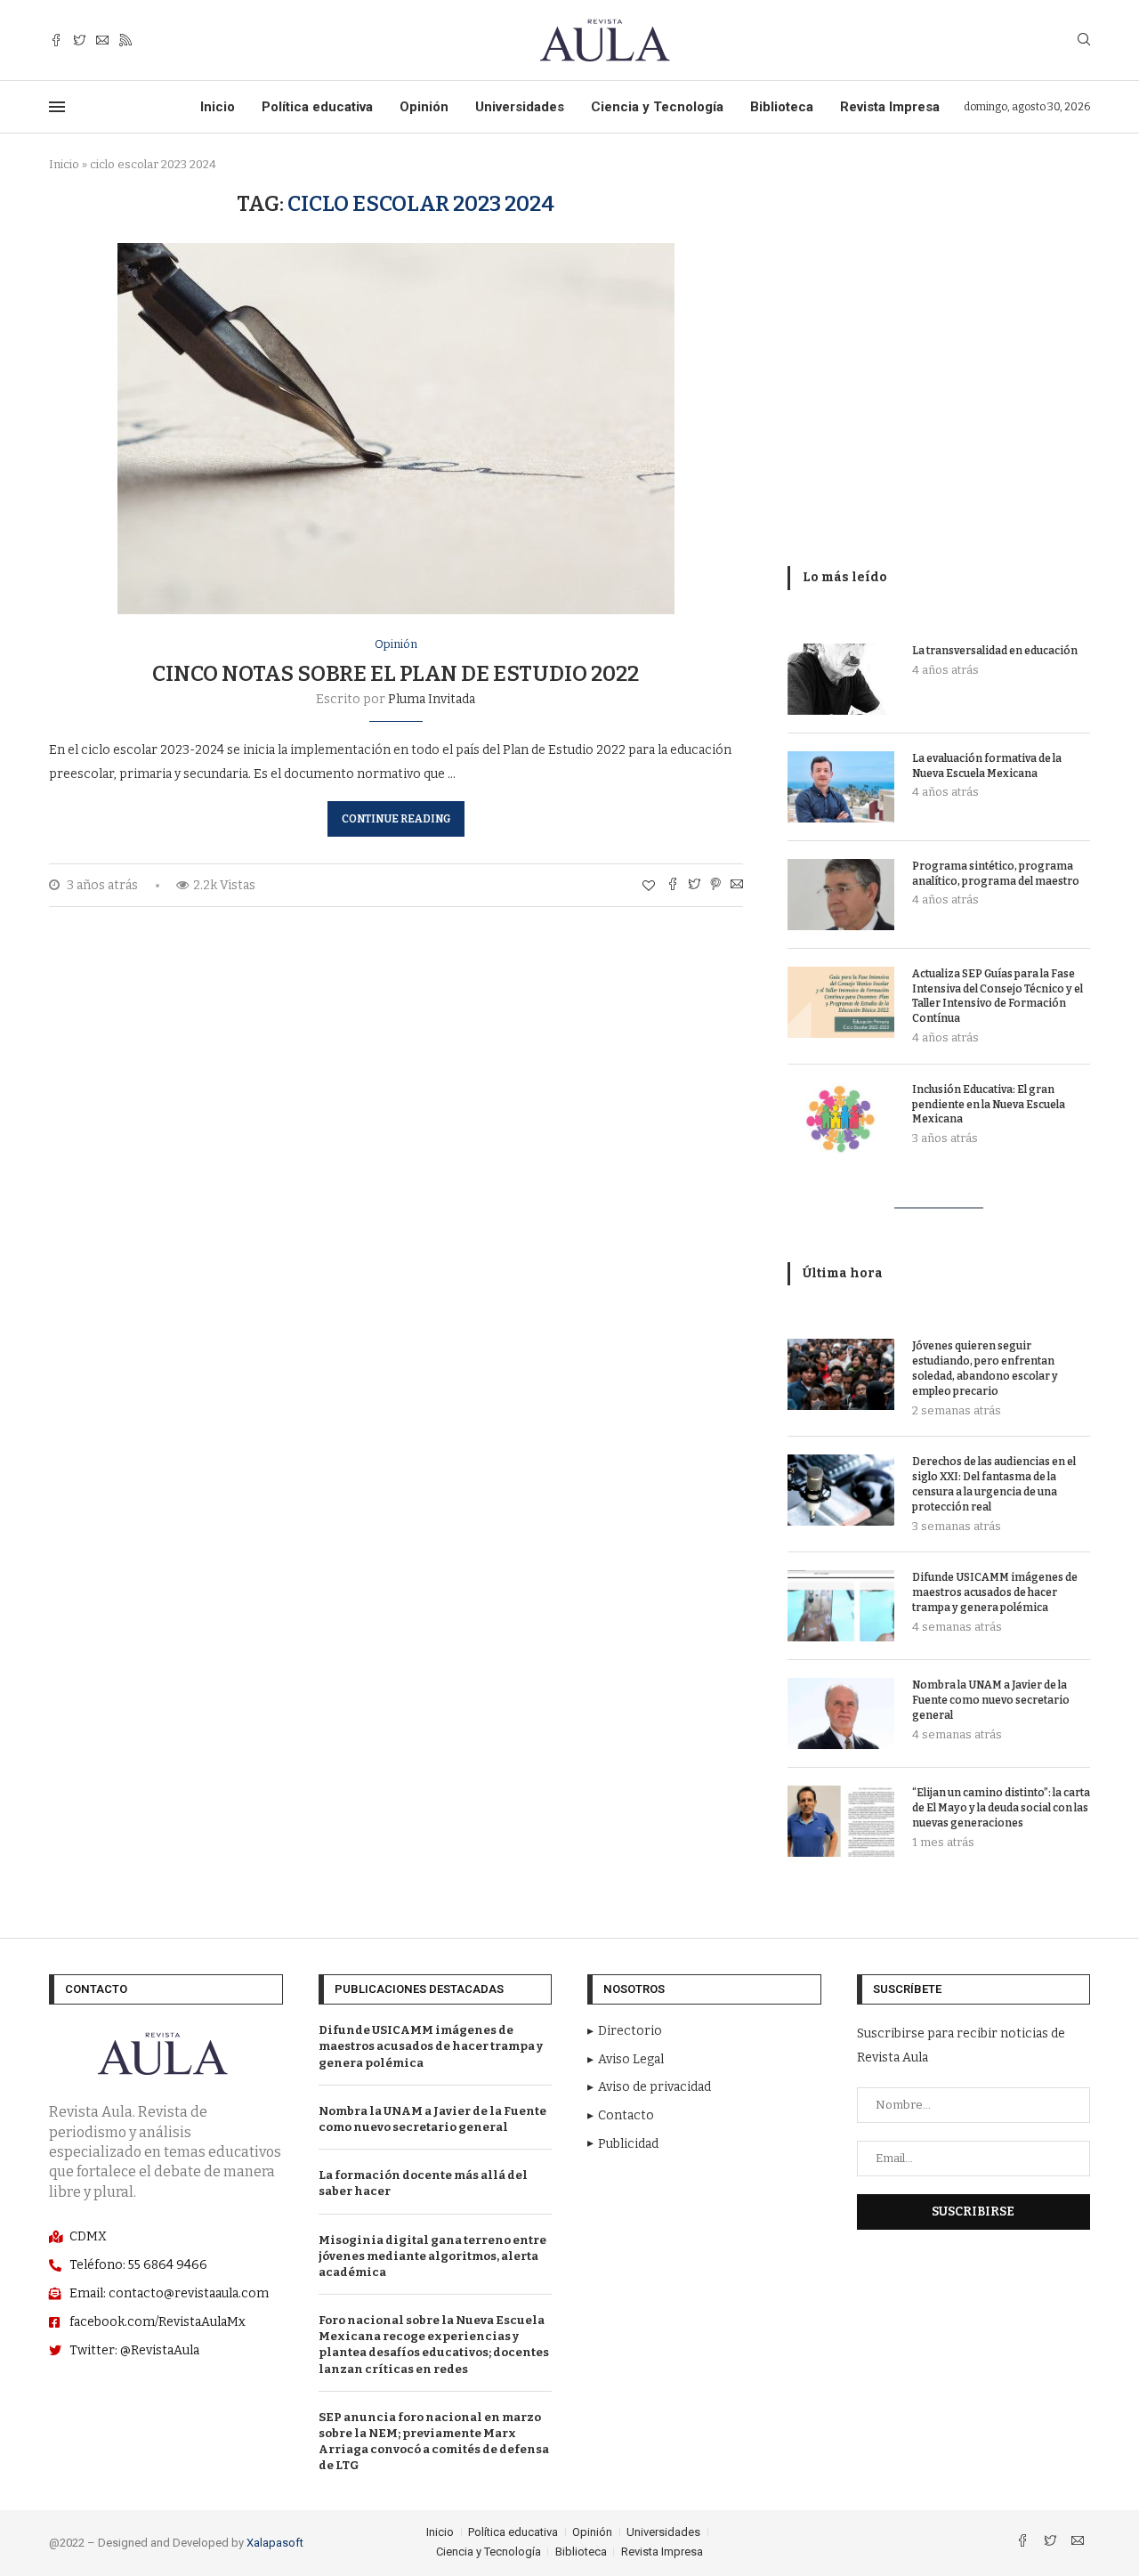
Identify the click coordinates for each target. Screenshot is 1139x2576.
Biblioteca (782, 107)
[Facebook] (56, 41)
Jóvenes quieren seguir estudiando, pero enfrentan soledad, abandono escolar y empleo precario (985, 1368)
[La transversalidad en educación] (841, 679)
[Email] (102, 41)
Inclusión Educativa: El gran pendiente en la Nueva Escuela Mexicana (989, 1105)
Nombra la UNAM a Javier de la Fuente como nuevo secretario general (991, 1700)
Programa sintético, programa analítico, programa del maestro (996, 874)
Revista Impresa (890, 107)
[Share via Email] (737, 886)
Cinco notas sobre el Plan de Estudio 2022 (396, 674)
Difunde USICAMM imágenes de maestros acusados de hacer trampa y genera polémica (995, 1592)
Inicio (218, 107)
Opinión (424, 107)
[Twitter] (79, 41)
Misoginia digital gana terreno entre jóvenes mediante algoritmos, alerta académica (432, 2256)
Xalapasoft (275, 2543)
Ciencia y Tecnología (657, 107)
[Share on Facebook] (673, 886)
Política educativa (317, 107)
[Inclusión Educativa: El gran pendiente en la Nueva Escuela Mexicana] (841, 1118)
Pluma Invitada (432, 699)
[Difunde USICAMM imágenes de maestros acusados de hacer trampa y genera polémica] (841, 1606)
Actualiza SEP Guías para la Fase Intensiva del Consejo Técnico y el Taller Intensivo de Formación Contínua (998, 996)
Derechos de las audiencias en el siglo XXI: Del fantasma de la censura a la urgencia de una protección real (994, 1484)
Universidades (520, 107)
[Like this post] (649, 886)
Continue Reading (396, 819)
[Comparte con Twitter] (694, 886)
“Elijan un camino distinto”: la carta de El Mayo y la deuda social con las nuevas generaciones (1001, 1808)
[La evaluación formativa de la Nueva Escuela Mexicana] (841, 787)
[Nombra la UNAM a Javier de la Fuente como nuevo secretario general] (841, 1713)
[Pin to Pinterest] (715, 886)
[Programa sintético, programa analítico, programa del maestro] (841, 895)
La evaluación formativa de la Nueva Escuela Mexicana (987, 766)
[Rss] (125, 41)
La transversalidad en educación (995, 651)
